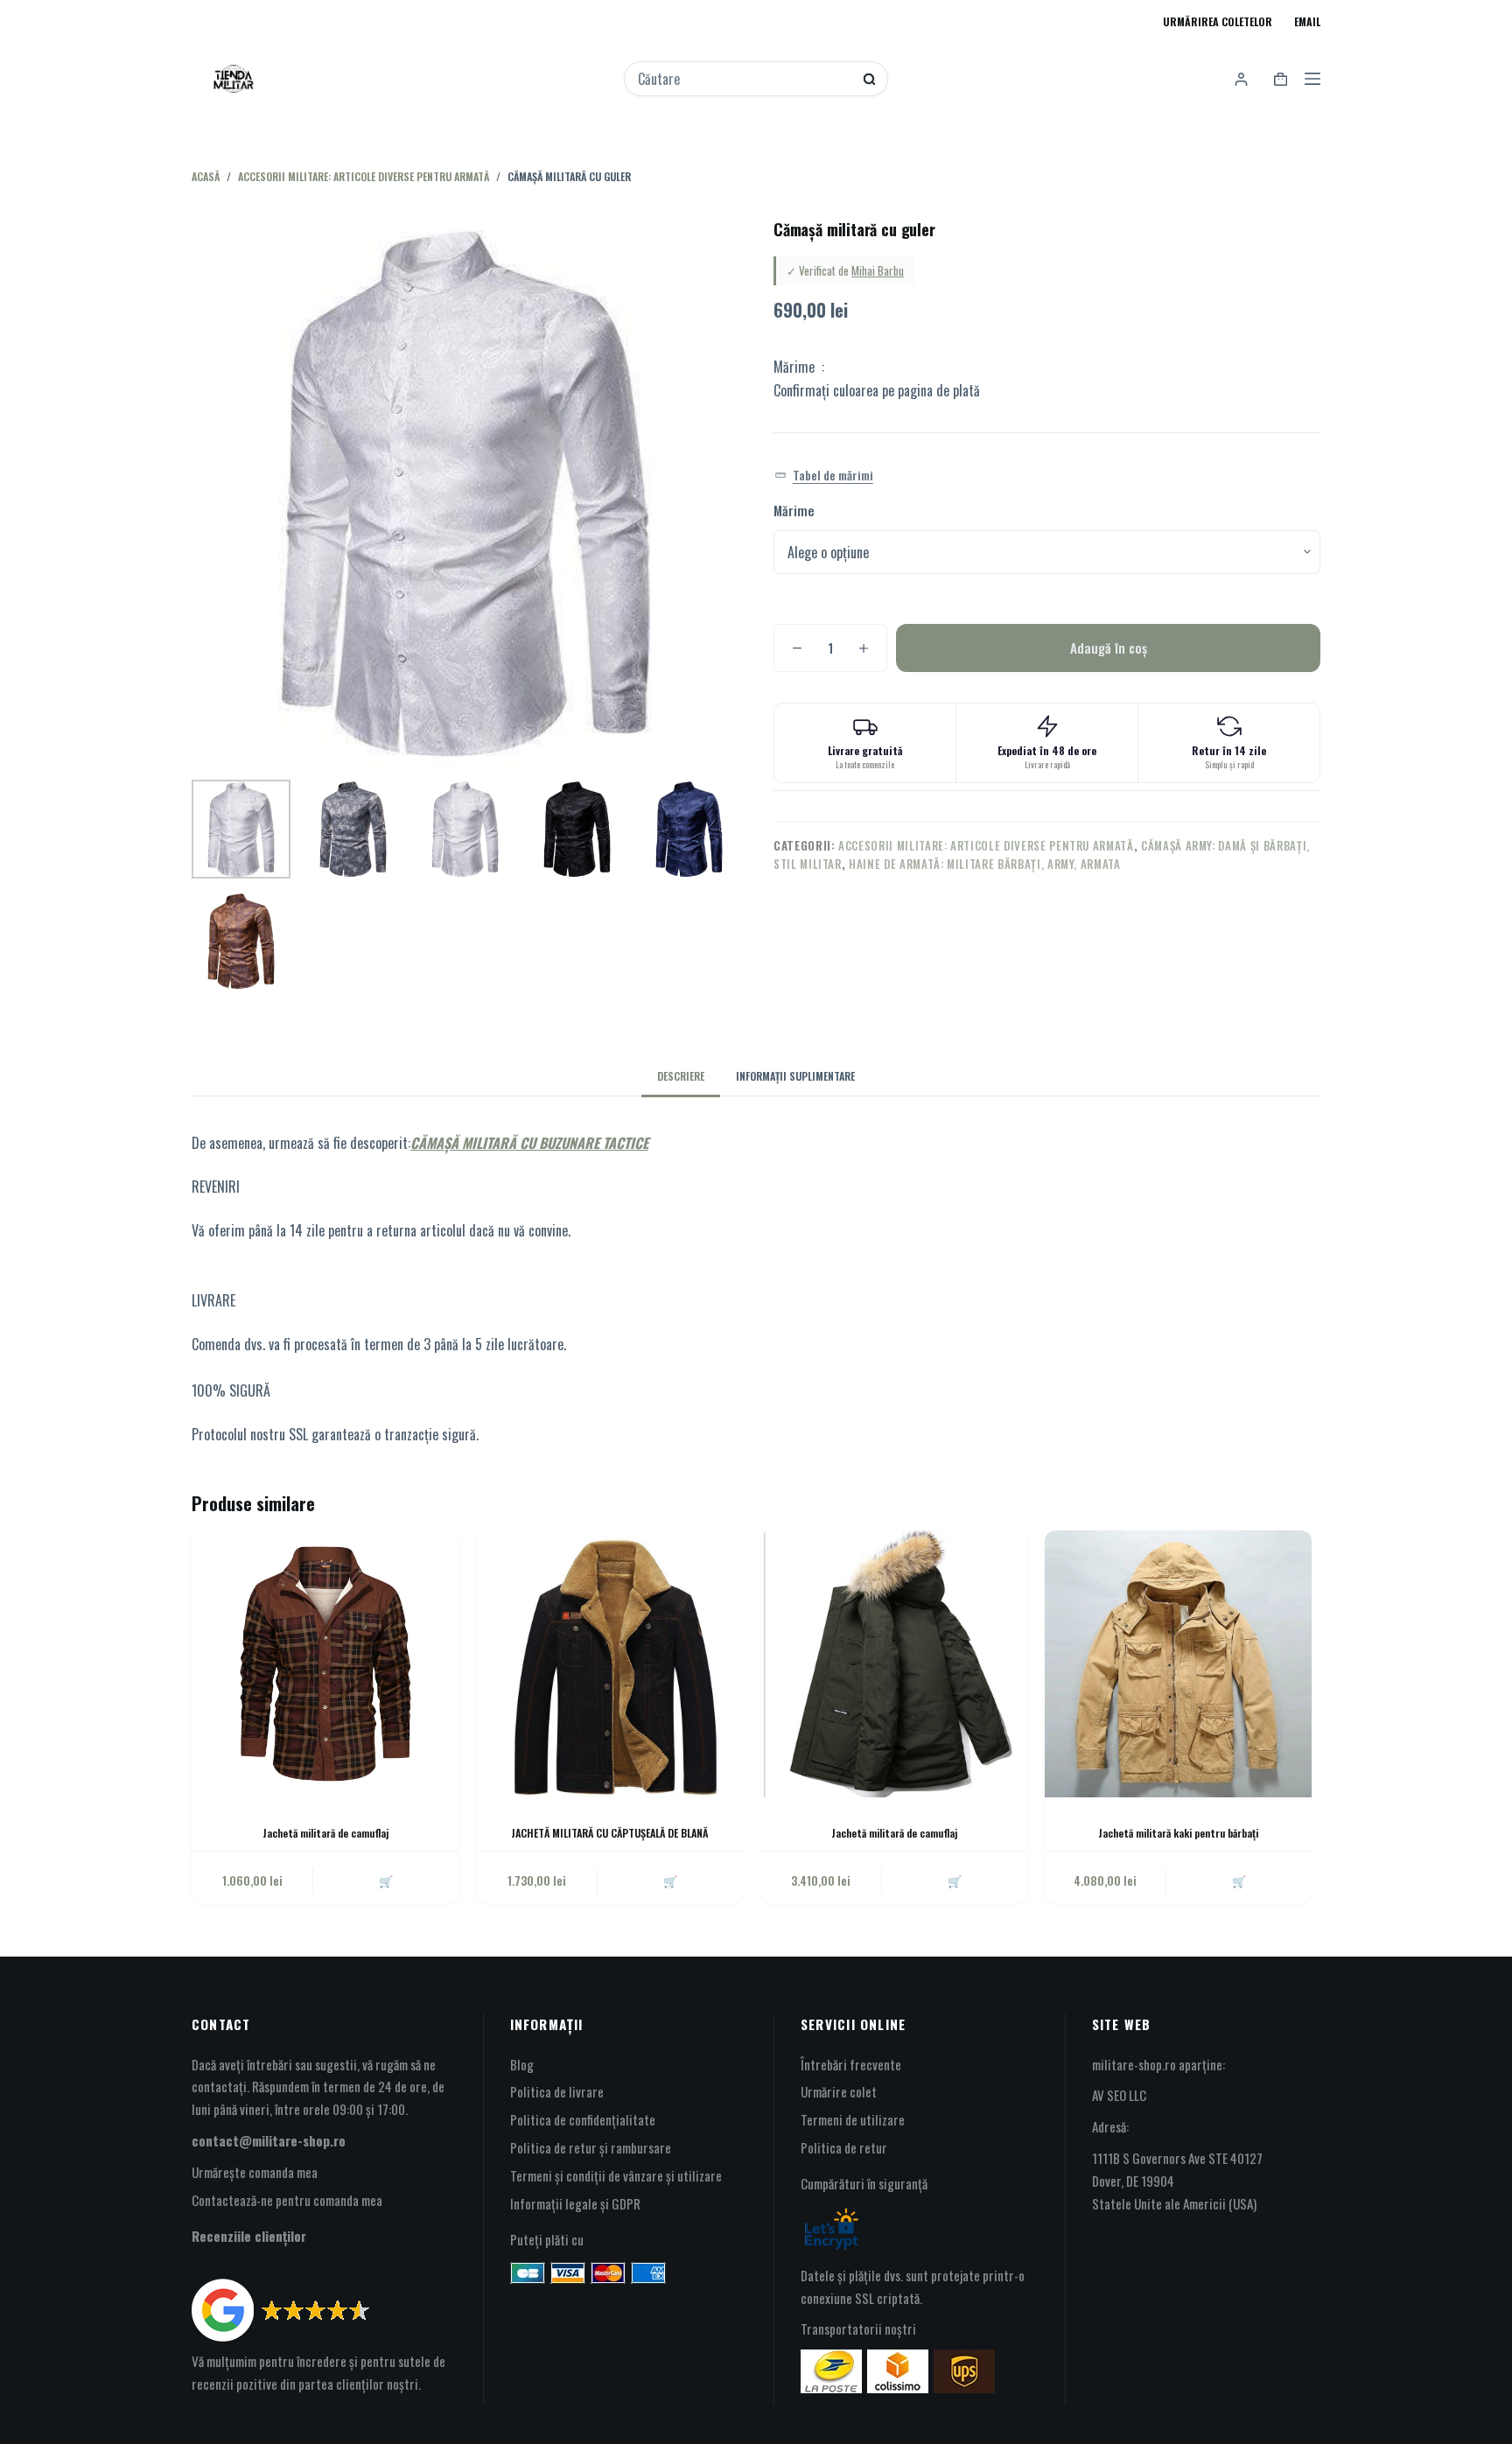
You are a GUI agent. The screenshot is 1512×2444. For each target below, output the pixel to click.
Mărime (794, 510)
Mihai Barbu (878, 270)
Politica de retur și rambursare (591, 2147)
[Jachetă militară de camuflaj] (325, 1664)
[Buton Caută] (869, 79)
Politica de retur (844, 2147)
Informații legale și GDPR (575, 2203)
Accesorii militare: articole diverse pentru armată (986, 845)
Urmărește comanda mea (255, 2172)
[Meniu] (1312, 79)
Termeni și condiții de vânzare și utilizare (616, 2175)
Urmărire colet (839, 2091)
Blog (522, 2064)
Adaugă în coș (1109, 648)
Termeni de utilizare (853, 2119)
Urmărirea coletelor (1218, 21)
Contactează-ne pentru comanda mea (287, 2200)
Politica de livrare (557, 2091)
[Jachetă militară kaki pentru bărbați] (1178, 1664)
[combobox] (745, 79)
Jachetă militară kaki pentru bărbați (1178, 1833)
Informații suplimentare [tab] (795, 1076)
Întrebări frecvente (851, 2064)
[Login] (1241, 79)
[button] (824, 476)
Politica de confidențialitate (583, 2119)
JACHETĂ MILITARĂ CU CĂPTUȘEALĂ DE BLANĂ (609, 1833)
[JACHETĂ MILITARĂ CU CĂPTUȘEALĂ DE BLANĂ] (609, 1664)
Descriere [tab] (681, 1076)
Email (1307, 21)
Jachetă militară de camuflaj (325, 1833)
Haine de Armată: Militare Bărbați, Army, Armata (985, 864)
